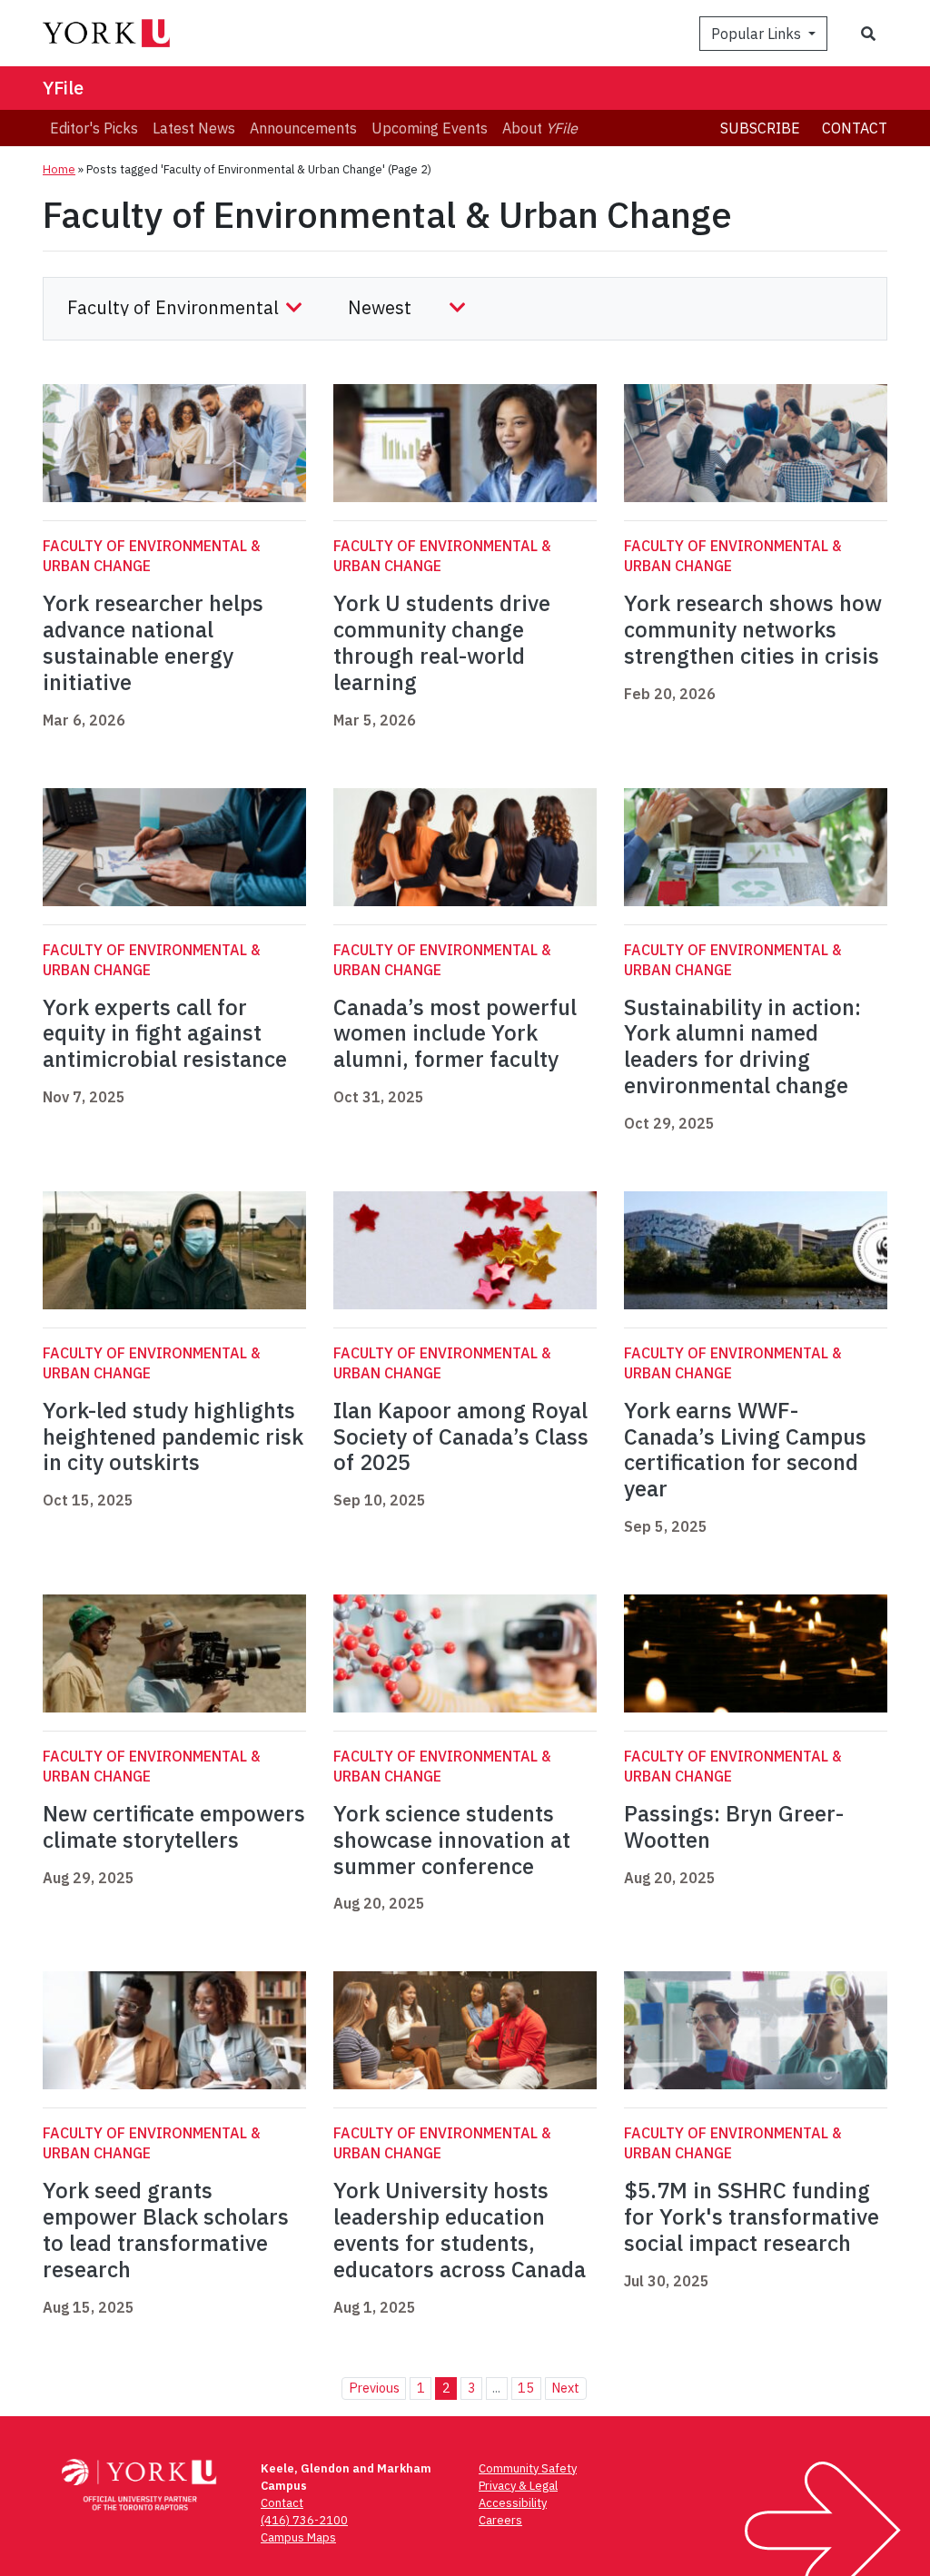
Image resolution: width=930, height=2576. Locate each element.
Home (59, 169)
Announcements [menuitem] (303, 128)
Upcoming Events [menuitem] (430, 128)
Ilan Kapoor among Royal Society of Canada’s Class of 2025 (461, 1436)
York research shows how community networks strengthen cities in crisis (753, 629)
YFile (63, 88)
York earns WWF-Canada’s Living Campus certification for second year (745, 1449)
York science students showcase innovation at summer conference (452, 1840)
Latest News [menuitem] (194, 128)
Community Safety (528, 2468)
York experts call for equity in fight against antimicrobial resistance (168, 1033)
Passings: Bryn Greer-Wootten (734, 1826)
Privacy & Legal (518, 2486)
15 (526, 2388)
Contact (855, 128)
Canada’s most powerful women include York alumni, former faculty (455, 1033)
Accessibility (513, 2503)
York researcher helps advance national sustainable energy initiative (153, 642)
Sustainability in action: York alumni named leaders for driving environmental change (742, 1046)
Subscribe (760, 128)
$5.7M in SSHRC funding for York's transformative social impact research (752, 2216)
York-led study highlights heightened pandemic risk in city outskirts (173, 1436)
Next (565, 2388)
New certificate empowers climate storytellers (174, 1826)
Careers (500, 2520)
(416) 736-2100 (304, 2520)
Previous (374, 2388)
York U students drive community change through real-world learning (442, 642)
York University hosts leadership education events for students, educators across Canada (460, 2229)
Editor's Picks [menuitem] (94, 128)
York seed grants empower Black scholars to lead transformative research (166, 2229)
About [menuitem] (540, 128)
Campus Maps (298, 2537)
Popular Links (758, 34)
